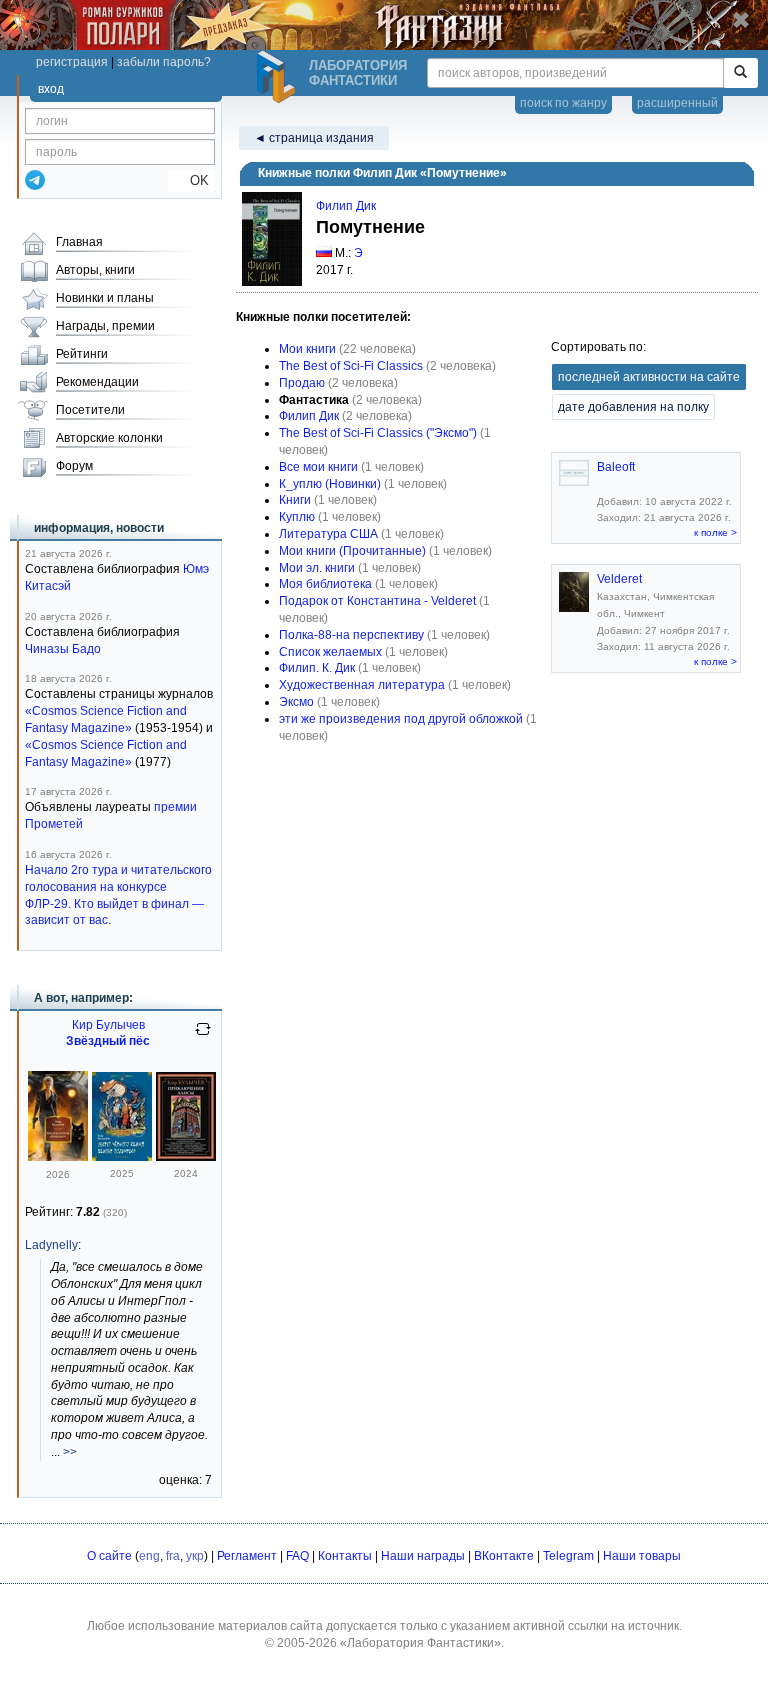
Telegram (568, 1556)
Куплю (297, 517)
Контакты (345, 1556)
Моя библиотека (325, 584)
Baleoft (616, 467)
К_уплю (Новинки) (330, 484)
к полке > (715, 532)
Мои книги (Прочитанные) (352, 551)
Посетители (90, 410)
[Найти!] (740, 73)
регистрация (72, 62)
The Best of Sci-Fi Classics (351, 366)
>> (70, 1452)
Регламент (247, 1556)
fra (173, 1556)
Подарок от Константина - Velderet (377, 601)
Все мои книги (318, 467)
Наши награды (423, 1556)
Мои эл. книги (317, 568)
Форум (74, 466)
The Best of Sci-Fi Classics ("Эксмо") (378, 433)
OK (191, 180)
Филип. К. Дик (317, 668)
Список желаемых (330, 652)
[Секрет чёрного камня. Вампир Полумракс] (122, 1157)
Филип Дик (346, 206)
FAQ (297, 1556)
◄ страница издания (314, 138)
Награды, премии (105, 326)
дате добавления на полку (633, 407)
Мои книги (307, 349)
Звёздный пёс (108, 1041)
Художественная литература (362, 685)
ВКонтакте (504, 1556)
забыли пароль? (164, 62)
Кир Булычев (108, 1025)
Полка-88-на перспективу (351, 635)
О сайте (109, 1556)
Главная (79, 242)
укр (195, 1556)
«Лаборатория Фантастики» (420, 1643)
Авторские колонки (109, 438)
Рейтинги (82, 354)
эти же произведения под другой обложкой (401, 719)
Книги (295, 500)
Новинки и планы (105, 298)
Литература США (328, 534)
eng (149, 1556)
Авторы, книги (95, 270)
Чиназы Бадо (63, 649)
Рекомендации (97, 382)
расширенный (677, 103)
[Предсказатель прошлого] (58, 1157)
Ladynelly (51, 1245)
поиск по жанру (563, 103)
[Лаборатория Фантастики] (279, 77)
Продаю (302, 383)
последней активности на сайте (649, 377)
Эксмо (296, 702)
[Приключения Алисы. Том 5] (186, 1157)
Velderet (619, 579)
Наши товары (642, 1556)
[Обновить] (203, 1037)
